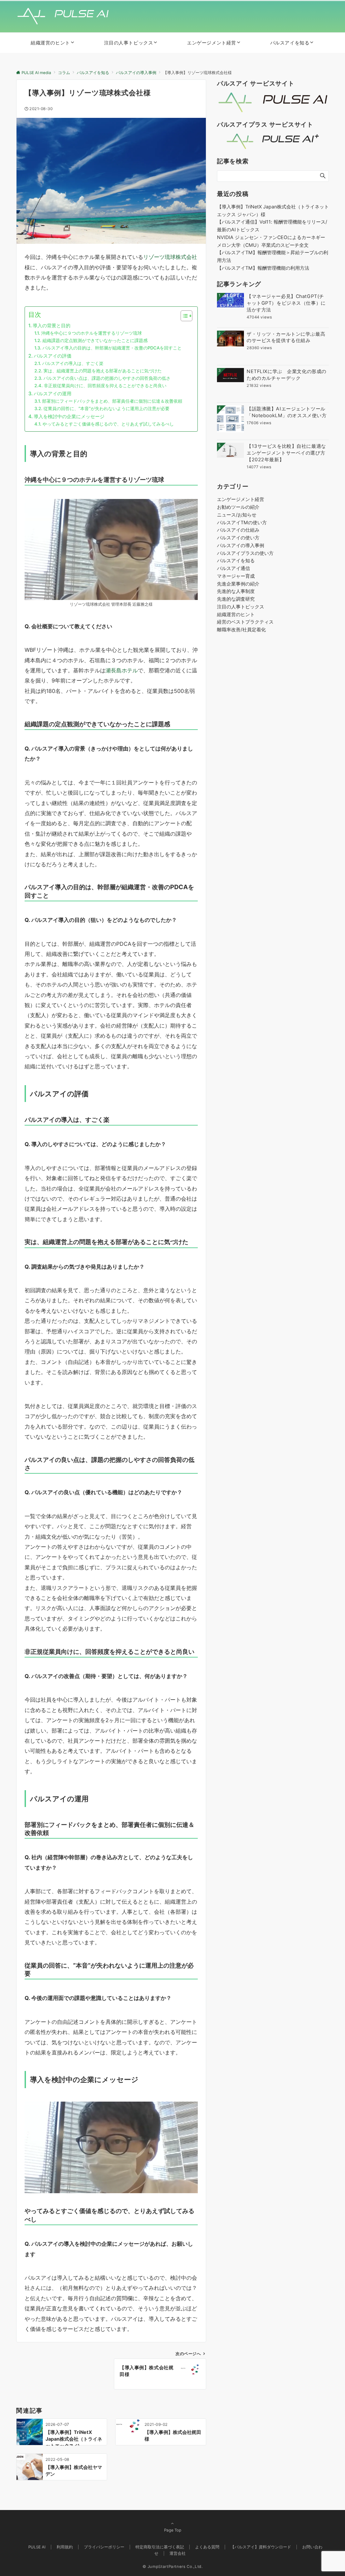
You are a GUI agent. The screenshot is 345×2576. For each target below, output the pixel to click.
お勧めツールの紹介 (238, 507)
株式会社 (186, 257)
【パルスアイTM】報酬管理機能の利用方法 (263, 268)
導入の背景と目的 (52, 325)
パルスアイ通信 (233, 568)
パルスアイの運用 (53, 393)
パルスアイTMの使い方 (242, 522)
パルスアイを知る (236, 560)
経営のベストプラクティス (245, 622)
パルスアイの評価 (53, 356)
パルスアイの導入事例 (241, 545)
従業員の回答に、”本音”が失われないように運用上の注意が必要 (106, 408)
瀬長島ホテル (122, 670)
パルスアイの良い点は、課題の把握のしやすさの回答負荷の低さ (107, 378)
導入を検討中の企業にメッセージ (69, 416)
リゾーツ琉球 (159, 257)
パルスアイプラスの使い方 (245, 553)
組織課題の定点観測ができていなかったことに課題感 (95, 340)
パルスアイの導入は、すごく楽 (73, 363)
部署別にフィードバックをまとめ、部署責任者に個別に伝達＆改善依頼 (112, 401)
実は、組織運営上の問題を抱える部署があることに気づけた (103, 371)
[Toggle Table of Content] (183, 316)
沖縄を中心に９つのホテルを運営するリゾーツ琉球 (91, 333)
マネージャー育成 (236, 576)
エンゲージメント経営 (241, 499)
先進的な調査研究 (236, 599)
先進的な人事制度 (236, 591)
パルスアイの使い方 (238, 538)
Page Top (173, 2530)
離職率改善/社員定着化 (241, 629)
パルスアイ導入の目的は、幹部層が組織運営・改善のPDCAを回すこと (112, 348)
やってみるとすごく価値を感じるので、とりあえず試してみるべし (108, 424)
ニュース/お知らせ (237, 515)
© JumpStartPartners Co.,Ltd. (173, 2567)
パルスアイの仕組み (238, 530)
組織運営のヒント (236, 614)
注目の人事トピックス (241, 607)
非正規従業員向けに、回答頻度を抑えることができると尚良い (105, 386)
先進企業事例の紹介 (238, 584)
